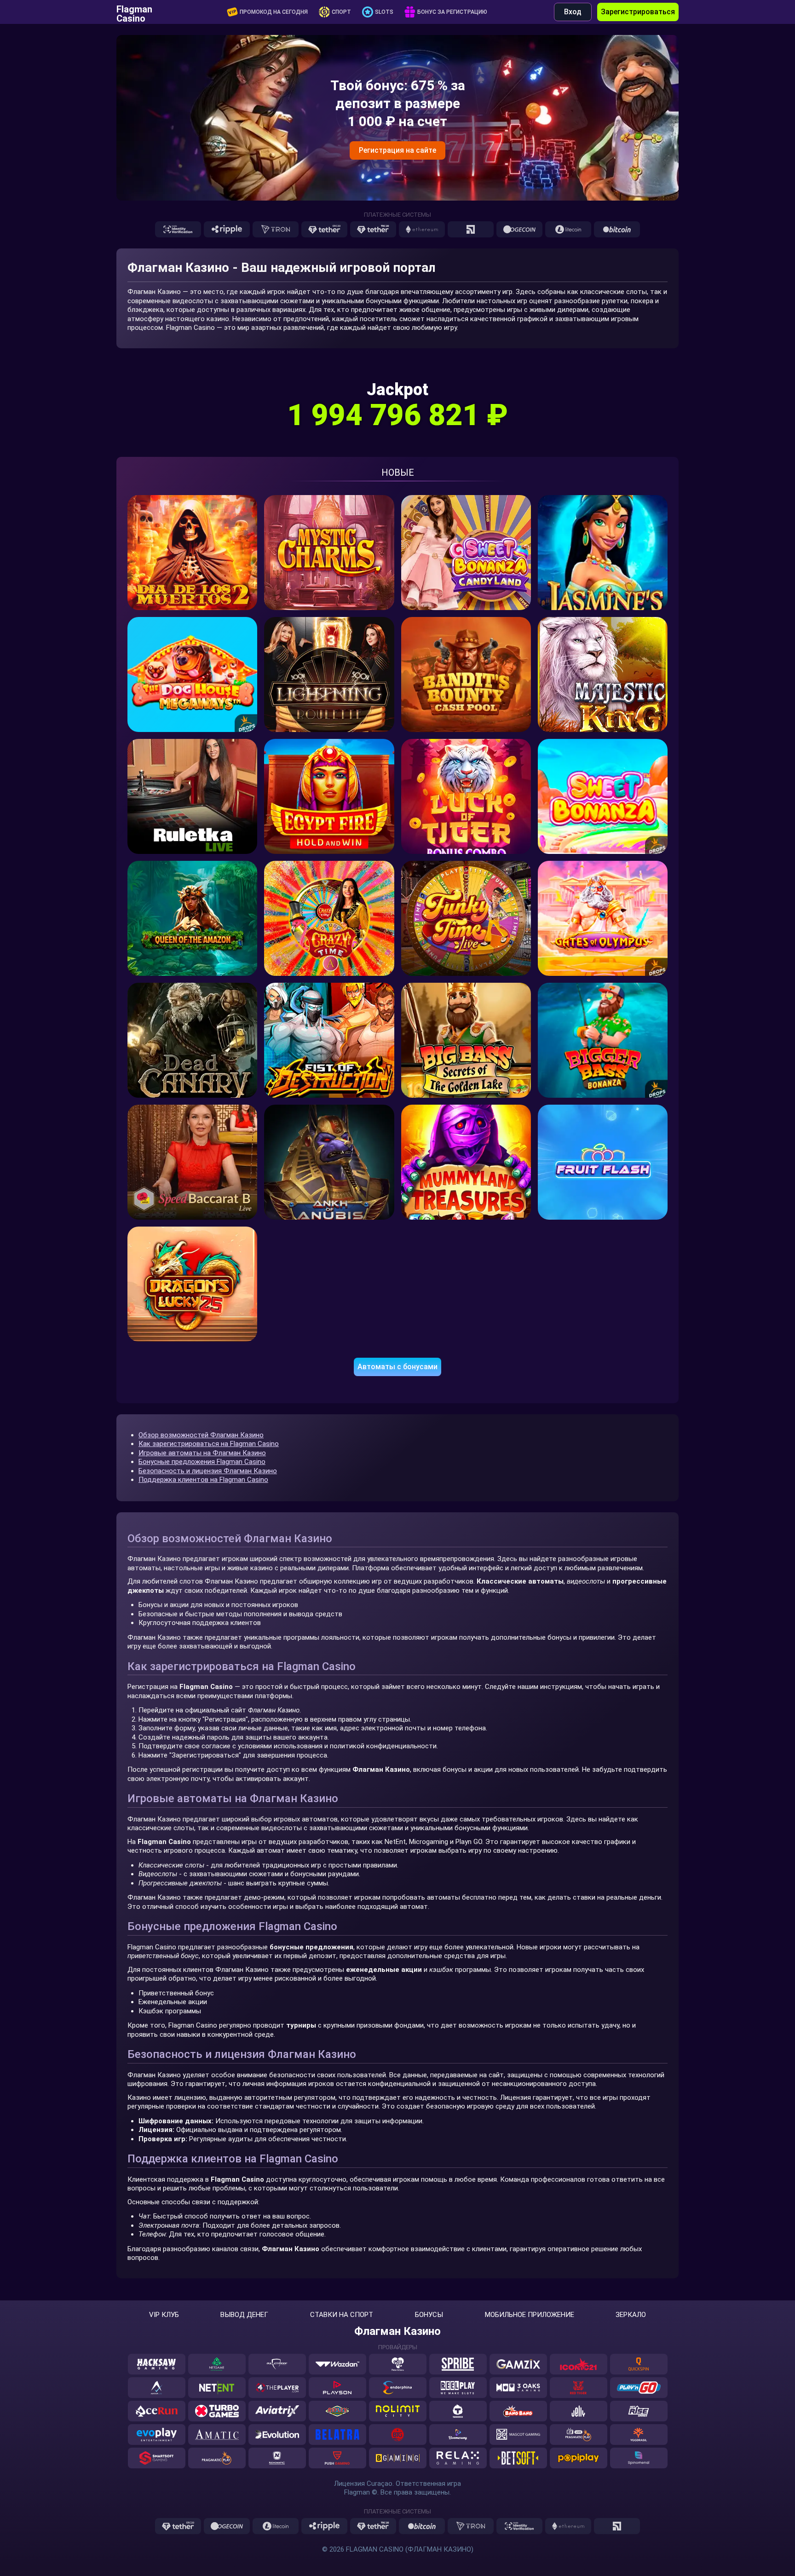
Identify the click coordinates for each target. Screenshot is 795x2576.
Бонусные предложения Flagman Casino (202, 1462)
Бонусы (429, 2315)
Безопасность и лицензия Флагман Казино (208, 1471)
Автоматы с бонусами (397, 1367)
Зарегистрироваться (638, 12)
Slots (384, 12)
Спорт (341, 12)
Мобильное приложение (530, 2315)
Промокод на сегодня (274, 12)
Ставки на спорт (342, 2315)
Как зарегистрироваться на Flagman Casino (209, 1444)
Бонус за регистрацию (452, 12)
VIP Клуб (164, 2315)
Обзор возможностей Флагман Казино (201, 1435)
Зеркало (631, 2315)
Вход (573, 12)
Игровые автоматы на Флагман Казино (202, 1453)
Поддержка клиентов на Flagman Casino (203, 1480)
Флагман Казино (397, 2331)
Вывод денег (244, 2315)
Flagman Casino (134, 12)
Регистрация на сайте (397, 150)
